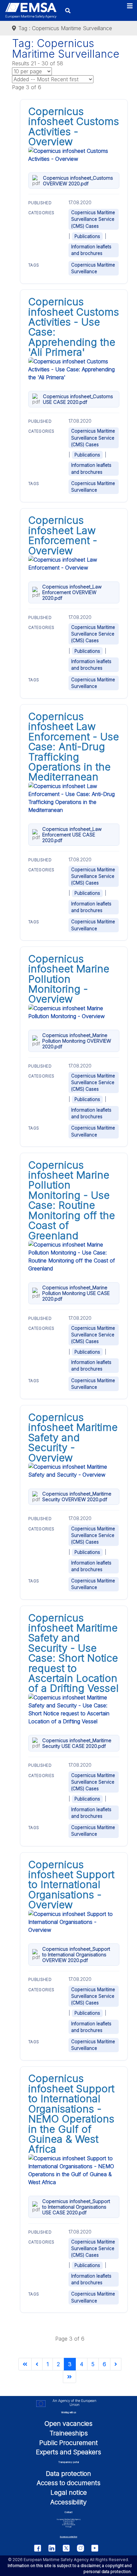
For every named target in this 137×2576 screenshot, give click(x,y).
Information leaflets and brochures (91, 250)
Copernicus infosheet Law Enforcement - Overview (63, 535)
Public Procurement (68, 2443)
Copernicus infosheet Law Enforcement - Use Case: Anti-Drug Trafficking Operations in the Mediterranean (74, 747)
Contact (68, 2512)
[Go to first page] (25, 2364)
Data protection (68, 2474)
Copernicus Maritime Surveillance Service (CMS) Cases (93, 219)
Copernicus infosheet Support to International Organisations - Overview (71, 1885)
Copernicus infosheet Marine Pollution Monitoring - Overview (69, 979)
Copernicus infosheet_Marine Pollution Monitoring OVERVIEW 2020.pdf (77, 1041)
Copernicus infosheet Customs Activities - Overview (74, 126)
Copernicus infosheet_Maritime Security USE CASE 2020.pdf (77, 1743)
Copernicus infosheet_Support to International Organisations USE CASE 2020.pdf (76, 2207)
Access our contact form (68, 2537)
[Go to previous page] (37, 2364)
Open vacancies (68, 2423)
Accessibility (68, 2502)
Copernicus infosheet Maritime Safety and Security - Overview (73, 1438)
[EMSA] (31, 10)
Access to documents (68, 2483)
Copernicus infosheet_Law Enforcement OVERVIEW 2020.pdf (72, 592)
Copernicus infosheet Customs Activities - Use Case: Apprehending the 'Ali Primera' (74, 327)
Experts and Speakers (68, 2452)
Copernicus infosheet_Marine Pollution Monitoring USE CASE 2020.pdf (76, 1293)
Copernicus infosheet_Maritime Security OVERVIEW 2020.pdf (77, 1497)
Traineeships (69, 2433)
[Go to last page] (69, 2377)
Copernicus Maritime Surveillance (93, 268)
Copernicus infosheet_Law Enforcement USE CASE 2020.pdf (72, 835)
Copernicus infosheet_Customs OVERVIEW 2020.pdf (78, 181)
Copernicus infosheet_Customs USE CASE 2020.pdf (78, 399)
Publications (87, 236)
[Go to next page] (116, 2364)
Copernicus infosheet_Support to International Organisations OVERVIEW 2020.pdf (76, 1955)
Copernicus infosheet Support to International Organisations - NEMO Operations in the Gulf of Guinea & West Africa (71, 2114)
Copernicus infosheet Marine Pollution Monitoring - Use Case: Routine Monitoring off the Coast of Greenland (72, 1200)
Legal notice (69, 2492)
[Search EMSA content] (68, 10)
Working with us (69, 2413)
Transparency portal (68, 2462)
